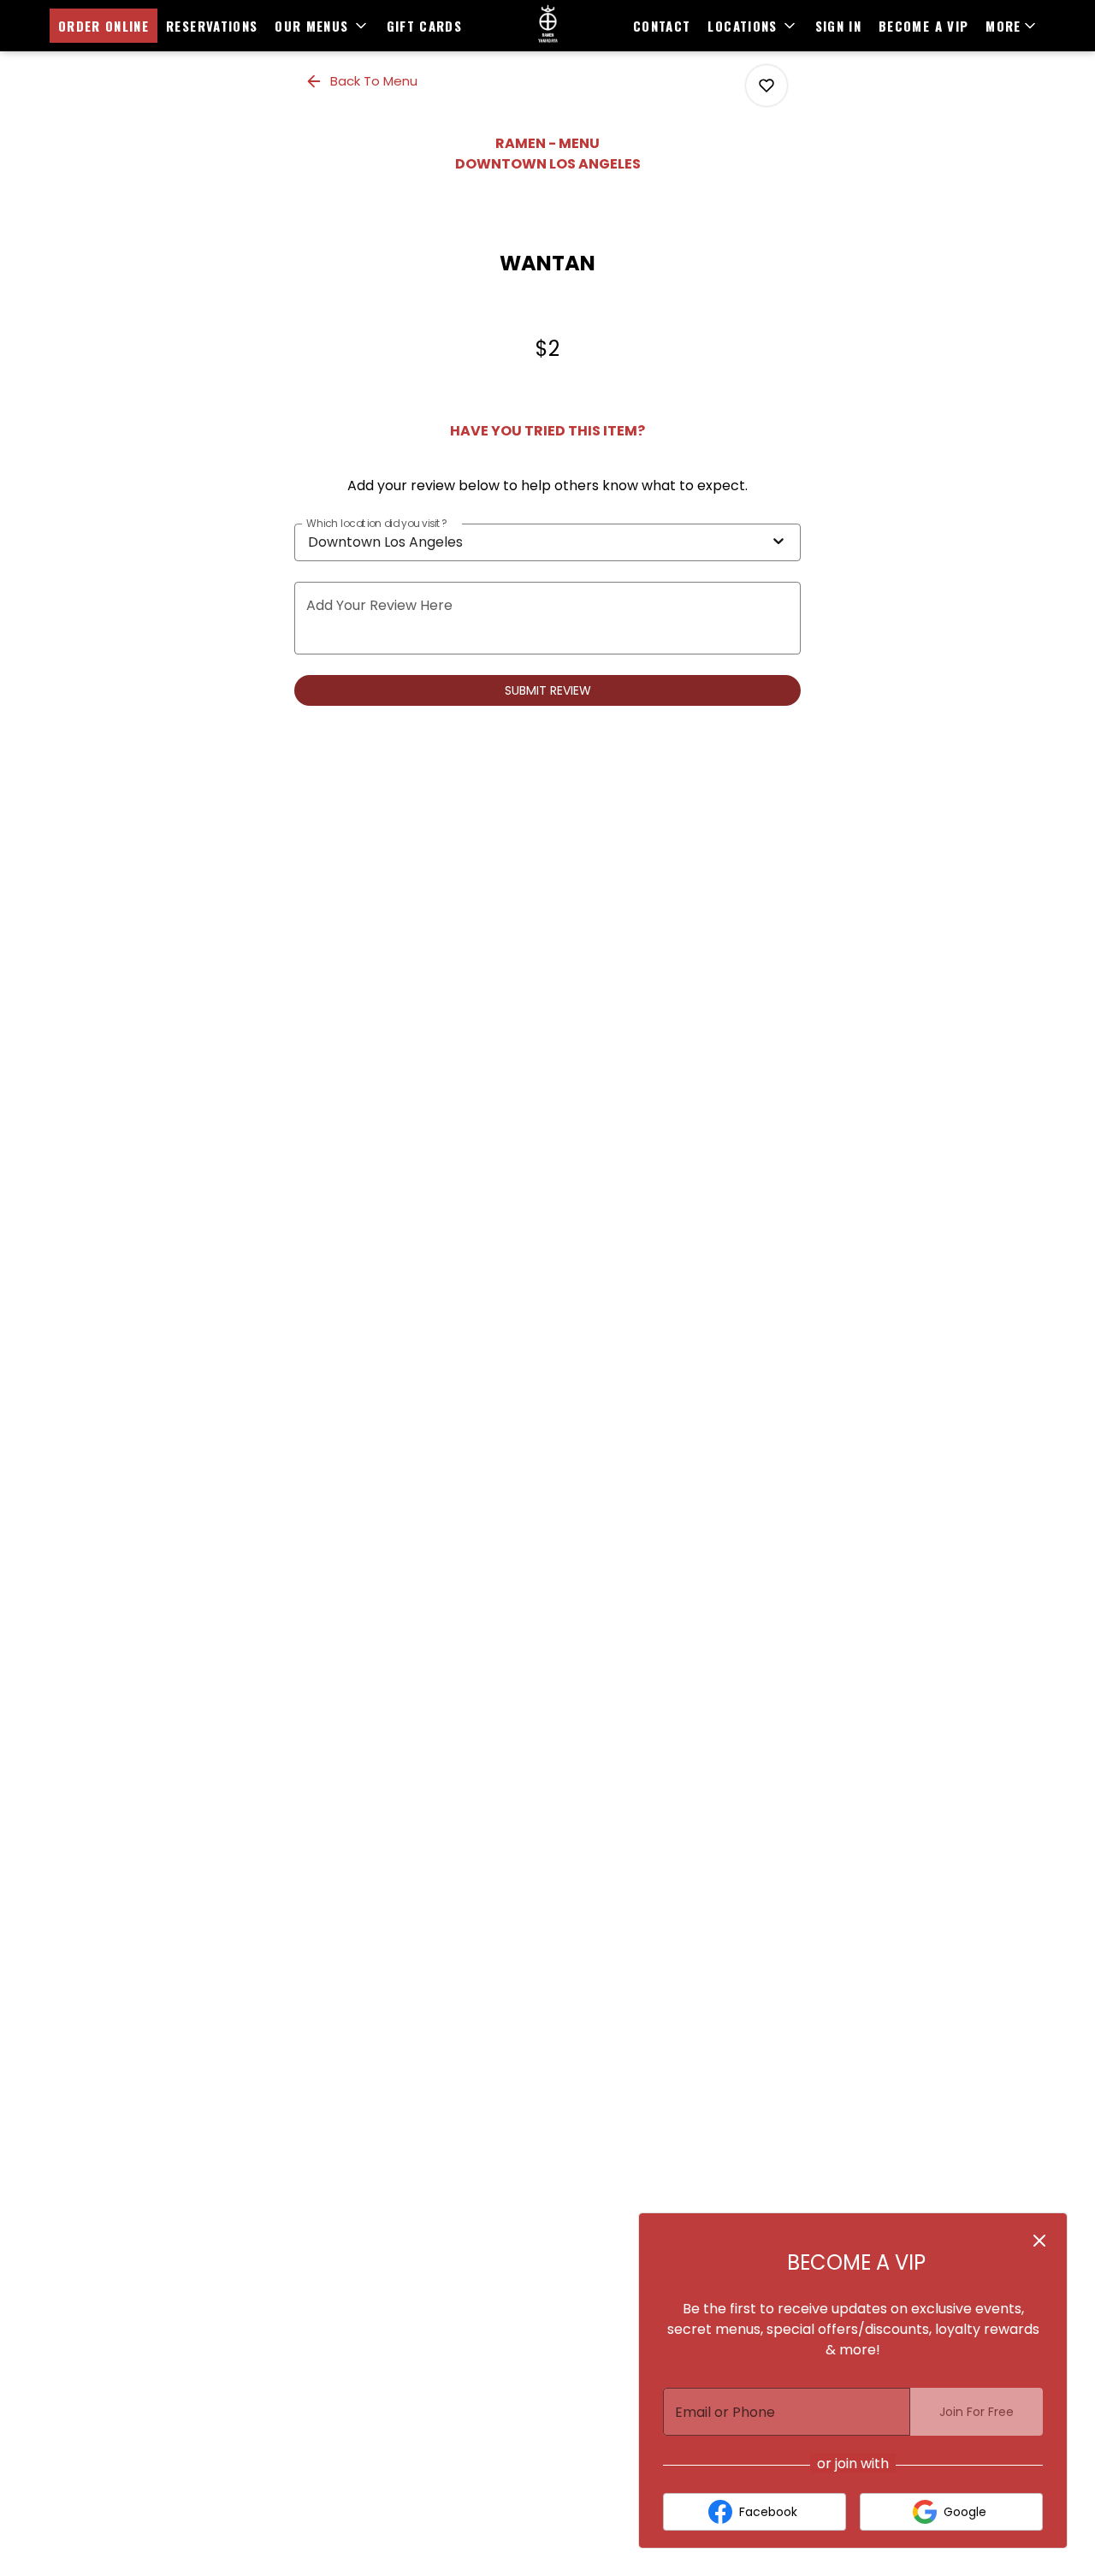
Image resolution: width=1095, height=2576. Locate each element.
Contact (662, 26)
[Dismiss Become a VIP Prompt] (1039, 2241)
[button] (322, 26)
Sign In (838, 26)
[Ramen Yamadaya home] (547, 26)
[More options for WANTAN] (766, 86)
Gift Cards (425, 26)
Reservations (212, 26)
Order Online (104, 26)
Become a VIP (923, 26)
